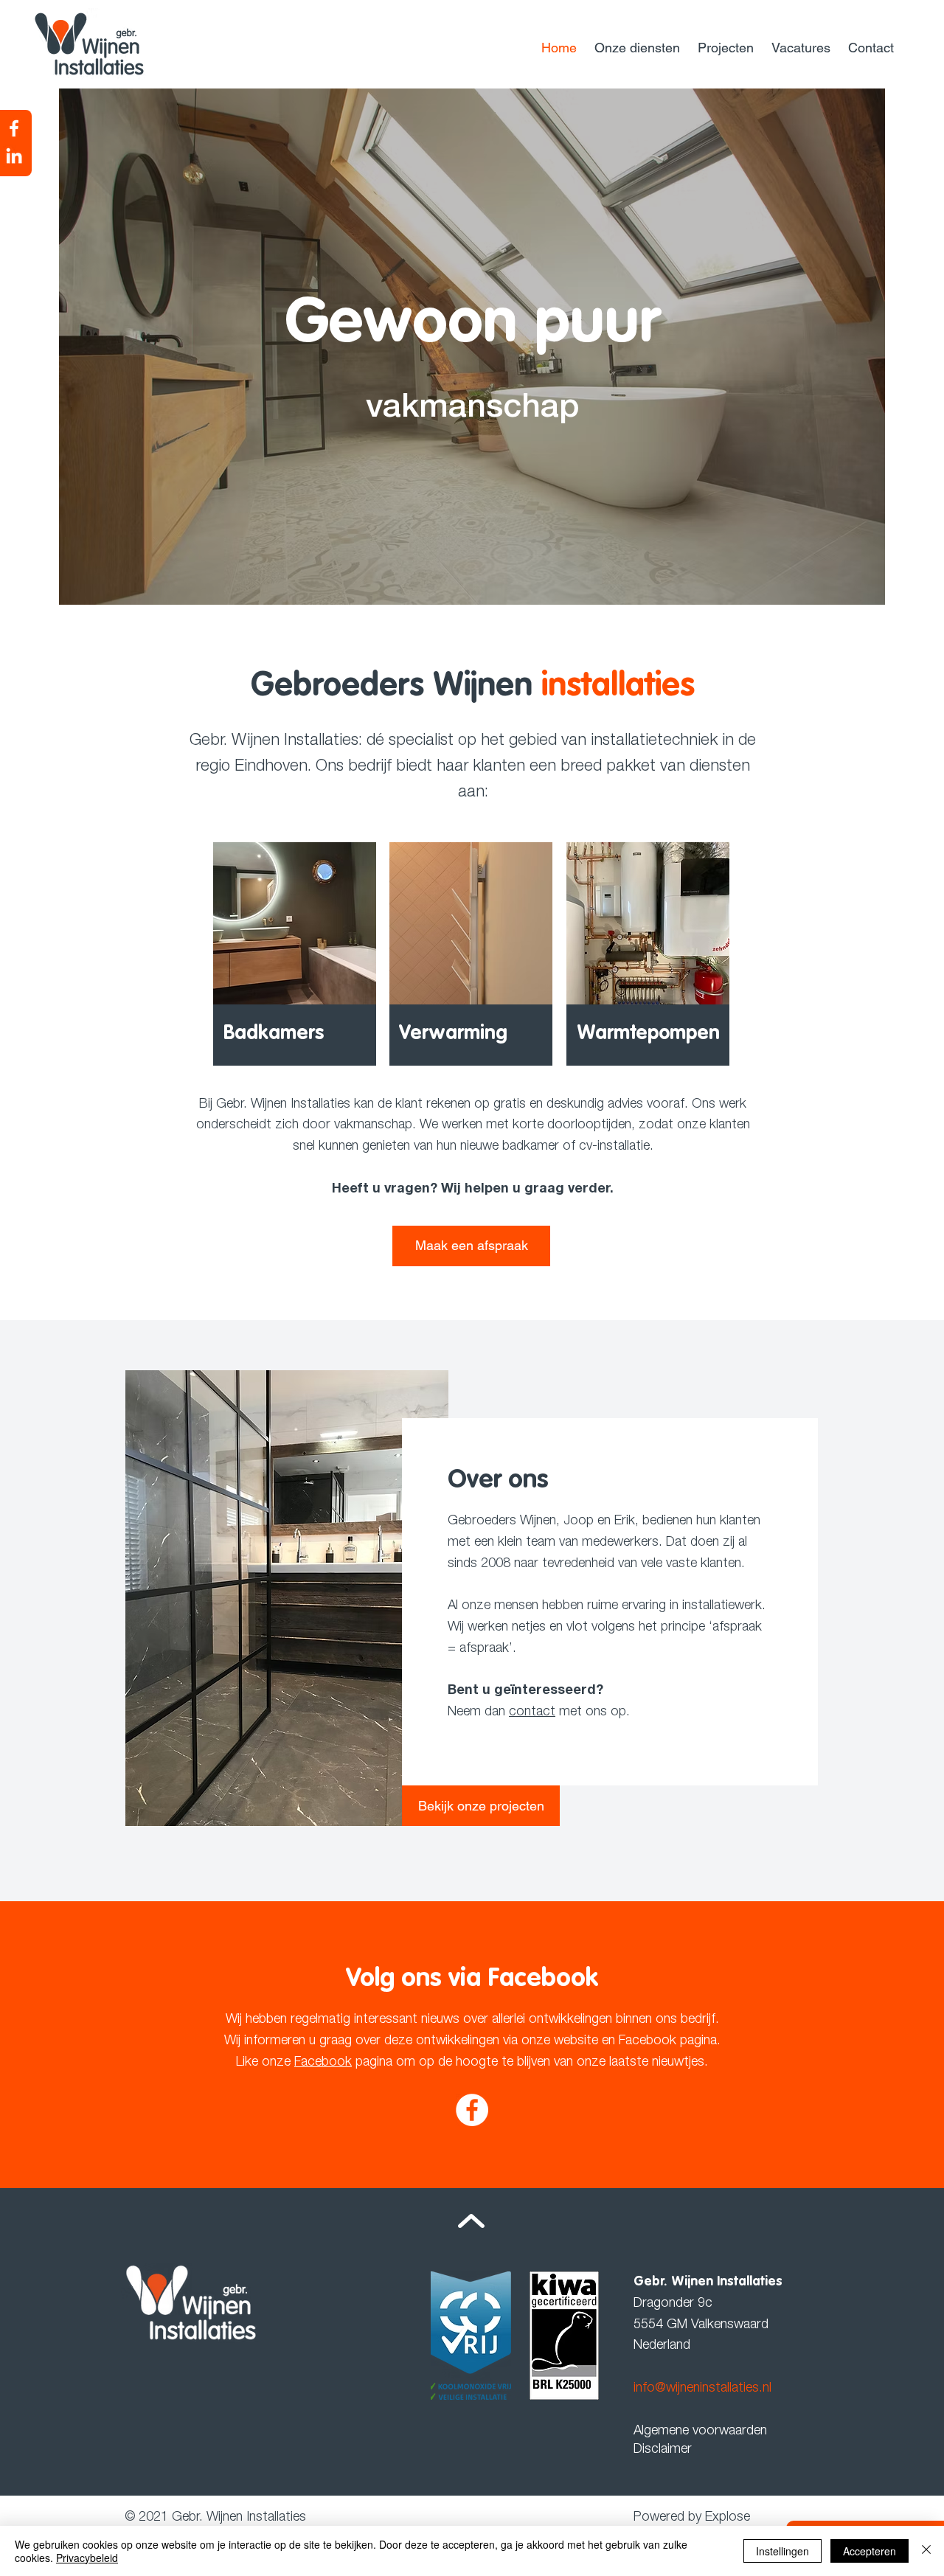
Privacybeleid (87, 2558)
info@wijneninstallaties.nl (702, 2389)
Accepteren (870, 2551)
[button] (639, 48)
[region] (295, 951)
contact (532, 1712)
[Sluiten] (926, 2551)
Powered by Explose (692, 2518)
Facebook (323, 2063)
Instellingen (782, 2551)
